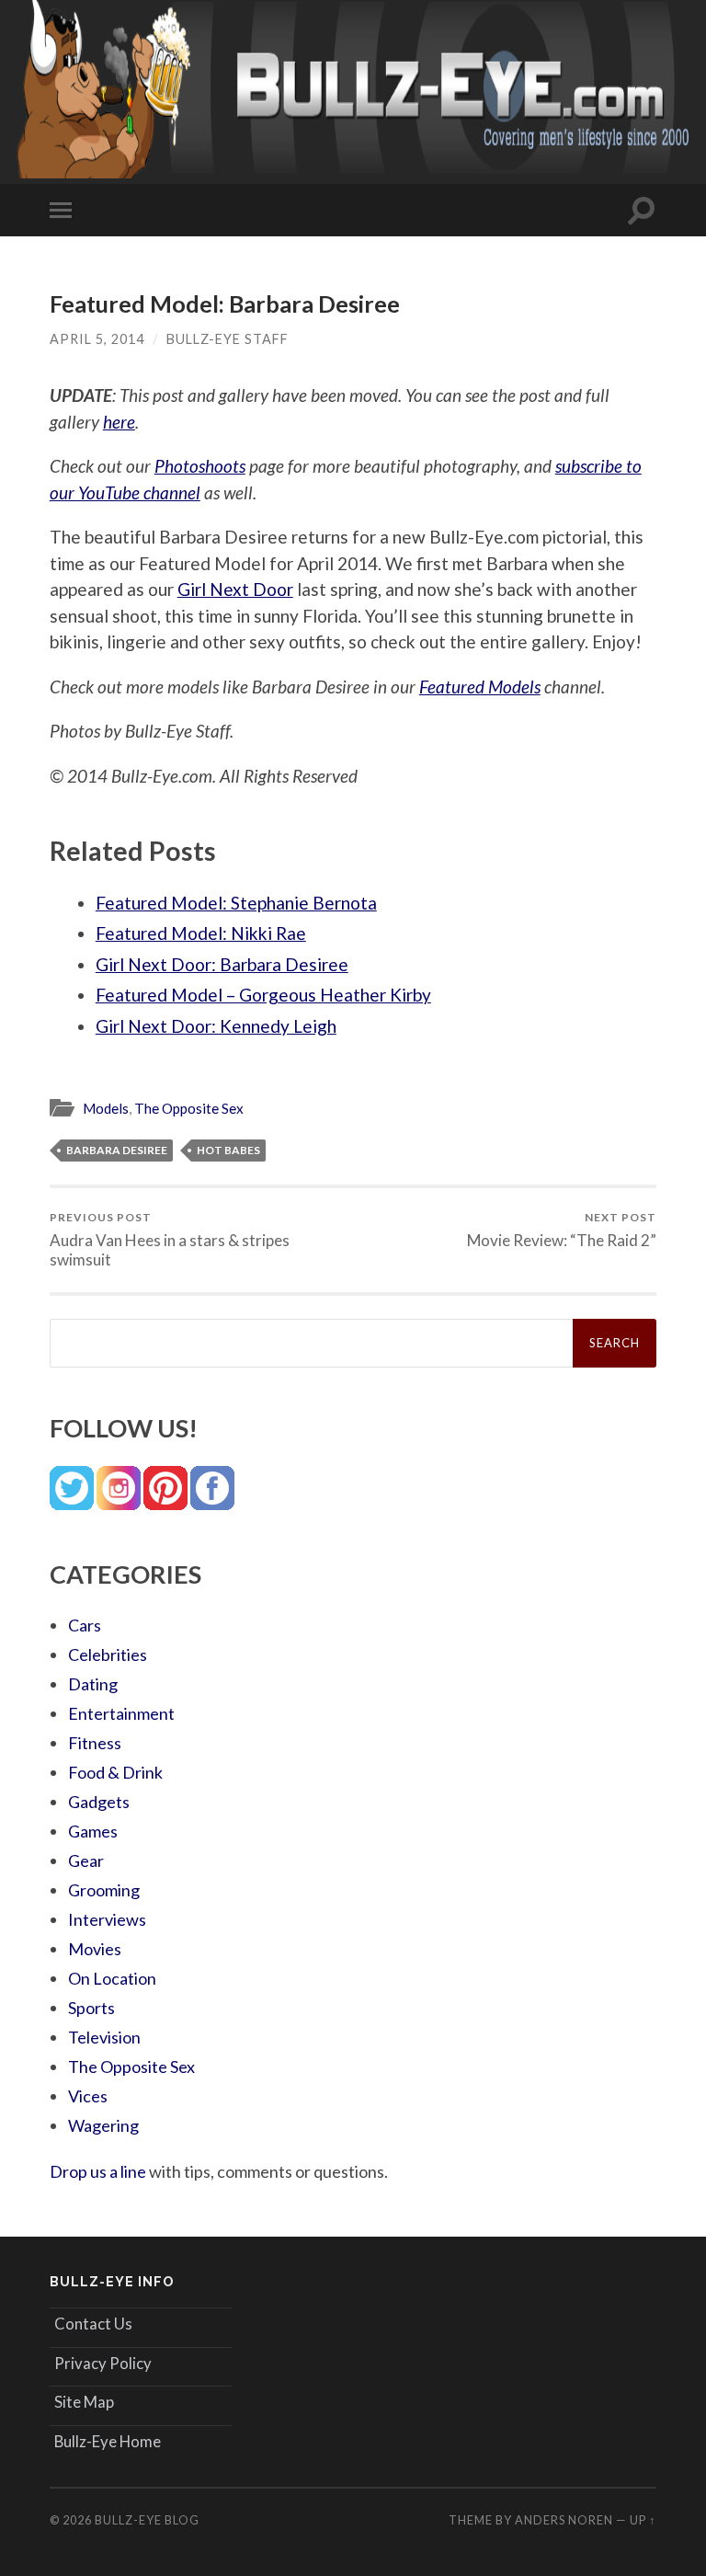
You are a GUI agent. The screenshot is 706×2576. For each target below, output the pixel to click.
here (119, 422)
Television (104, 2037)
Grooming (104, 1890)
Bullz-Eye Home (108, 2441)
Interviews (107, 1919)
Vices (88, 2096)
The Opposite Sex (189, 1108)
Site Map (84, 2402)
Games (93, 1831)
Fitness (95, 1743)
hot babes (228, 1150)
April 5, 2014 (97, 339)
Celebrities (108, 1654)
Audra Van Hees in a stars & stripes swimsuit (170, 1240)
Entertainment (121, 1713)
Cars (85, 1625)
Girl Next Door (235, 589)
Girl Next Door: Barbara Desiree (222, 964)
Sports (91, 2008)
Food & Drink (115, 1772)
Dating (93, 1684)
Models (106, 1108)
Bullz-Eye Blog (147, 2520)
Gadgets (99, 1802)
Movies (95, 1949)
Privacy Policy (103, 2363)
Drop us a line (98, 2171)
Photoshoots (200, 466)
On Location (112, 1978)
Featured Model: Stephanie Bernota (236, 903)
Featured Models (480, 687)
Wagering (103, 2125)
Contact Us (93, 2324)
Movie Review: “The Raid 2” (562, 1230)
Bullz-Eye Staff (228, 339)
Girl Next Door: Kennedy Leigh (216, 1026)
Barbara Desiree (117, 1150)
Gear (86, 1860)
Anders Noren (564, 2520)
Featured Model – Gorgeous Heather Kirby (263, 995)
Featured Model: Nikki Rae (201, 933)
